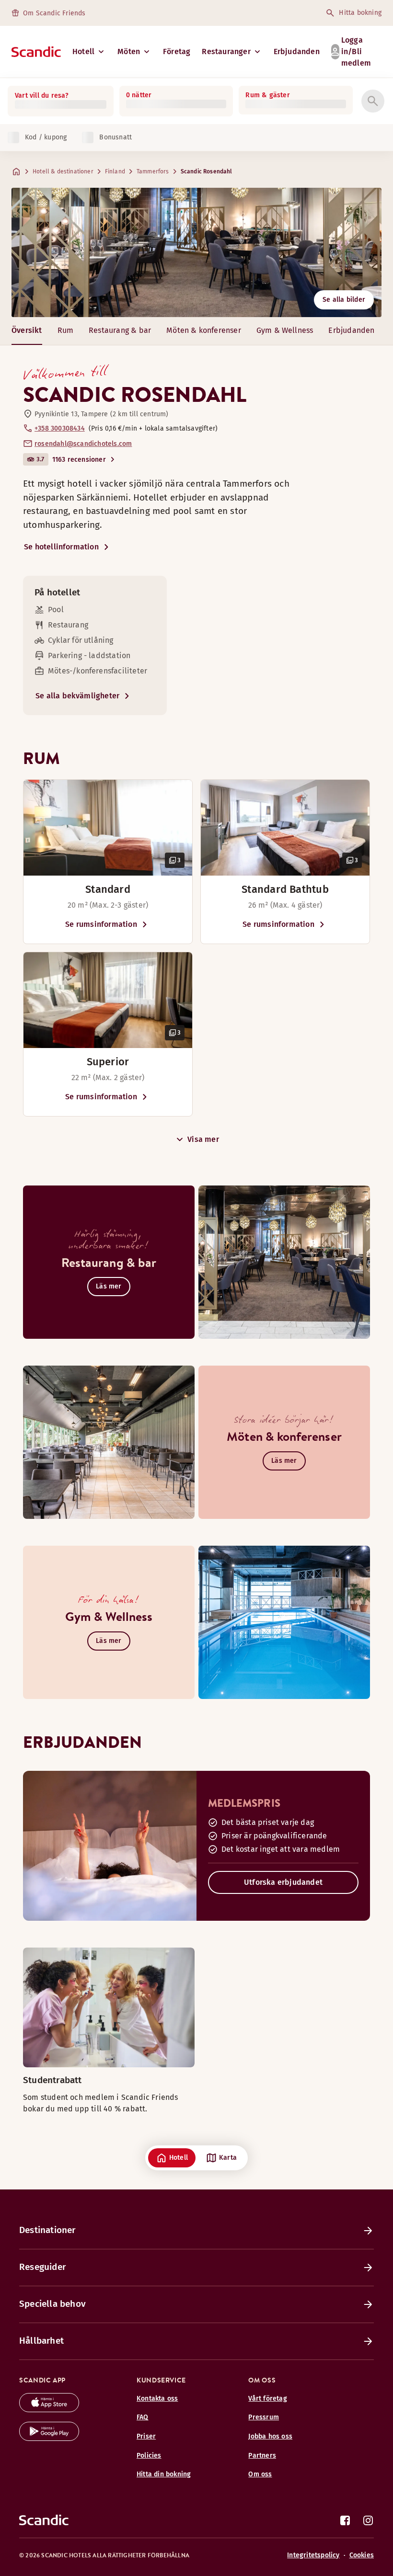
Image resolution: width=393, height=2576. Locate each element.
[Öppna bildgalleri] (108, 828)
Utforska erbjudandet (283, 1882)
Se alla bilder (344, 300)
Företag (177, 51)
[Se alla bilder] (196, 252)
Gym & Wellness (285, 330)
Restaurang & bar (120, 330)
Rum (66, 330)
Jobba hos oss (270, 2436)
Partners (262, 2456)
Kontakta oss (157, 2399)
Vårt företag (267, 2399)
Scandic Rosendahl (207, 171)
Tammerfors (153, 171)
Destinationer (47, 2230)
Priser (146, 2436)
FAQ (143, 2417)
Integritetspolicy (313, 2555)
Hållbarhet (41, 2341)
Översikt (27, 330)
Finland (115, 171)
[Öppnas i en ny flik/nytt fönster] (49, 2410)
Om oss (260, 2474)
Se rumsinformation (101, 924)
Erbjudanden (297, 51)
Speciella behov (52, 2304)
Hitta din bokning (164, 2474)
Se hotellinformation (61, 547)
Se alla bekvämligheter (77, 696)
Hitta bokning (360, 13)
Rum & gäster (267, 95)
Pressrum (264, 2417)
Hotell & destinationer (63, 171)
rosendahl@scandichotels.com (83, 444)
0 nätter (139, 95)
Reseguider (42, 2267)
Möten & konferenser (204, 330)
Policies (149, 2456)
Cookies (362, 2555)
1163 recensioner (79, 460)
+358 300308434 (60, 428)
